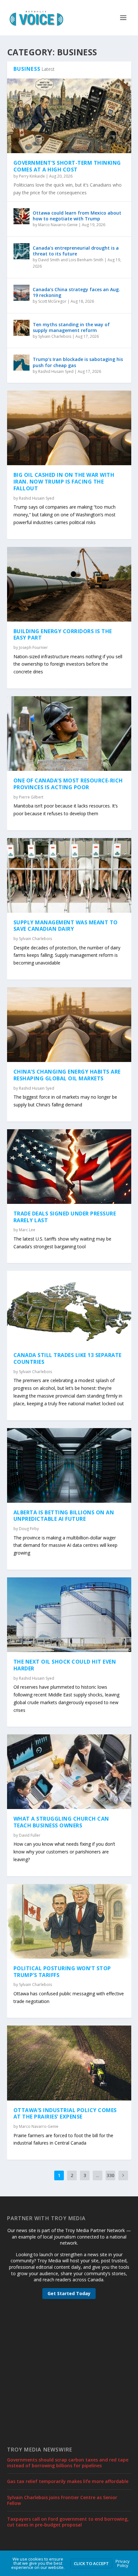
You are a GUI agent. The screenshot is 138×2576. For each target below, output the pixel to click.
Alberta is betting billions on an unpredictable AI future (64, 1516)
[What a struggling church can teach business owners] (69, 1772)
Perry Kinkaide (32, 176)
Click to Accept (91, 2563)
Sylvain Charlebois (55, 336)
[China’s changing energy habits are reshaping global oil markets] (69, 1025)
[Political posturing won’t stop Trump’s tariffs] (69, 1921)
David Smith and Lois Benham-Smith (71, 260)
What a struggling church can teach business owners (61, 1822)
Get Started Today (69, 2293)
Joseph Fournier (33, 647)
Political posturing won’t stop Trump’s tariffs (62, 1972)
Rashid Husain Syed (56, 371)
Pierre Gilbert (31, 797)
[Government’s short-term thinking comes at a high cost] (69, 116)
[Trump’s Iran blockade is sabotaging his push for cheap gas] (22, 363)
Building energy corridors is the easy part (63, 635)
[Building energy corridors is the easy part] (69, 584)
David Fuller (30, 1835)
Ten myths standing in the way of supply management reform (71, 327)
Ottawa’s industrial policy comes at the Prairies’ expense (65, 2114)
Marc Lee (27, 1230)
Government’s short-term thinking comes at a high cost (67, 166)
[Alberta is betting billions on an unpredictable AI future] (69, 1465)
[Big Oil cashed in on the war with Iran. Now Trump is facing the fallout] (69, 428)
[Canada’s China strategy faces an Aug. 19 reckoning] (22, 293)
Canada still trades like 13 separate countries (68, 1358)
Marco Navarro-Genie (58, 225)
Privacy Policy (123, 2563)
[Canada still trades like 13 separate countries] (69, 1308)
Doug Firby (29, 1529)
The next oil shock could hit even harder (65, 1665)
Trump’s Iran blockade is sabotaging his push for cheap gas (78, 362)
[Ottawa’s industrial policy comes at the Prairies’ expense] (69, 2063)
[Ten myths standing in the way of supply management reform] (22, 328)
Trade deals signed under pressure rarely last (65, 1217)
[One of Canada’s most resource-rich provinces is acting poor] (69, 734)
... (97, 2175)
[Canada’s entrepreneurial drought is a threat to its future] (22, 251)
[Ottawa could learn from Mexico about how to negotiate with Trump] (22, 216)
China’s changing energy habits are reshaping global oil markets (67, 1075)
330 (110, 2175)
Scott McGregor (52, 301)
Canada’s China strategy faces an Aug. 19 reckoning (76, 292)
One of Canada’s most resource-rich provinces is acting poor (68, 784)
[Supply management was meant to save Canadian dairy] (69, 875)
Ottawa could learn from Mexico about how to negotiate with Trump (77, 216)
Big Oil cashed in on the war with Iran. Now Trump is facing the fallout (64, 482)
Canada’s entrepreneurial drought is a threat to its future (76, 251)
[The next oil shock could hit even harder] (69, 1615)
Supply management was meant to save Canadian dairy (66, 926)
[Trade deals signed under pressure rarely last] (69, 1167)
